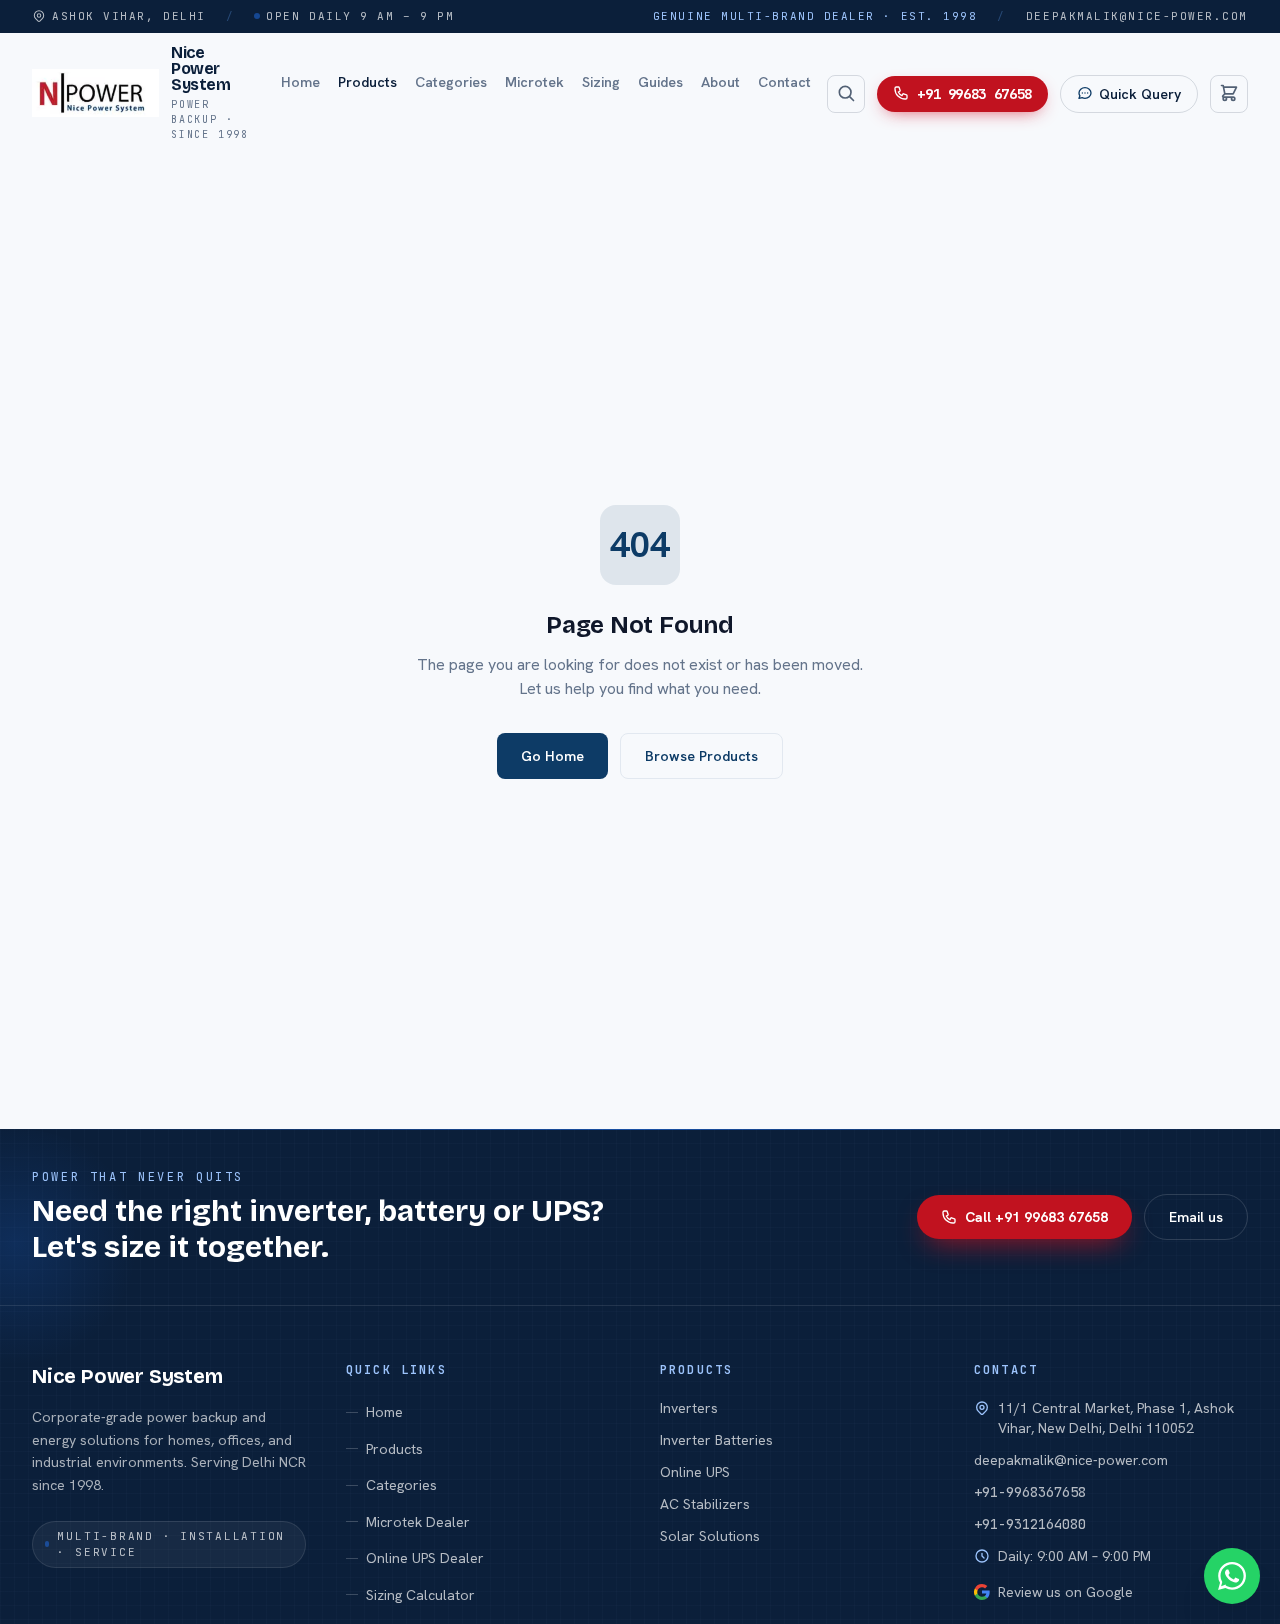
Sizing (601, 81)
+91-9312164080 (1030, 1524)
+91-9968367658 (1030, 1492)
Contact (784, 81)
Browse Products (701, 756)
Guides (660, 81)
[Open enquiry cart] (1229, 93)
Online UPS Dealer (425, 1558)
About (720, 81)
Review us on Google (1065, 1592)
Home (300, 81)
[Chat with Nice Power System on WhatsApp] (1232, 1576)
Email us (1196, 1217)
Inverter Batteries (716, 1440)
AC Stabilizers (705, 1504)
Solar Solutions (710, 1536)
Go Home (552, 756)
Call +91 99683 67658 (1036, 1217)
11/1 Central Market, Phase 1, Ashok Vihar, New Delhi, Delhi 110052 (1116, 1418)
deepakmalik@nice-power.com (1137, 16)
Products (367, 81)
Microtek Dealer (418, 1522)
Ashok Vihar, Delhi (129, 16)
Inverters (689, 1408)
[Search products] (846, 93)
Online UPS (695, 1472)
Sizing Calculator (420, 1595)
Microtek (534, 81)
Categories (451, 81)
